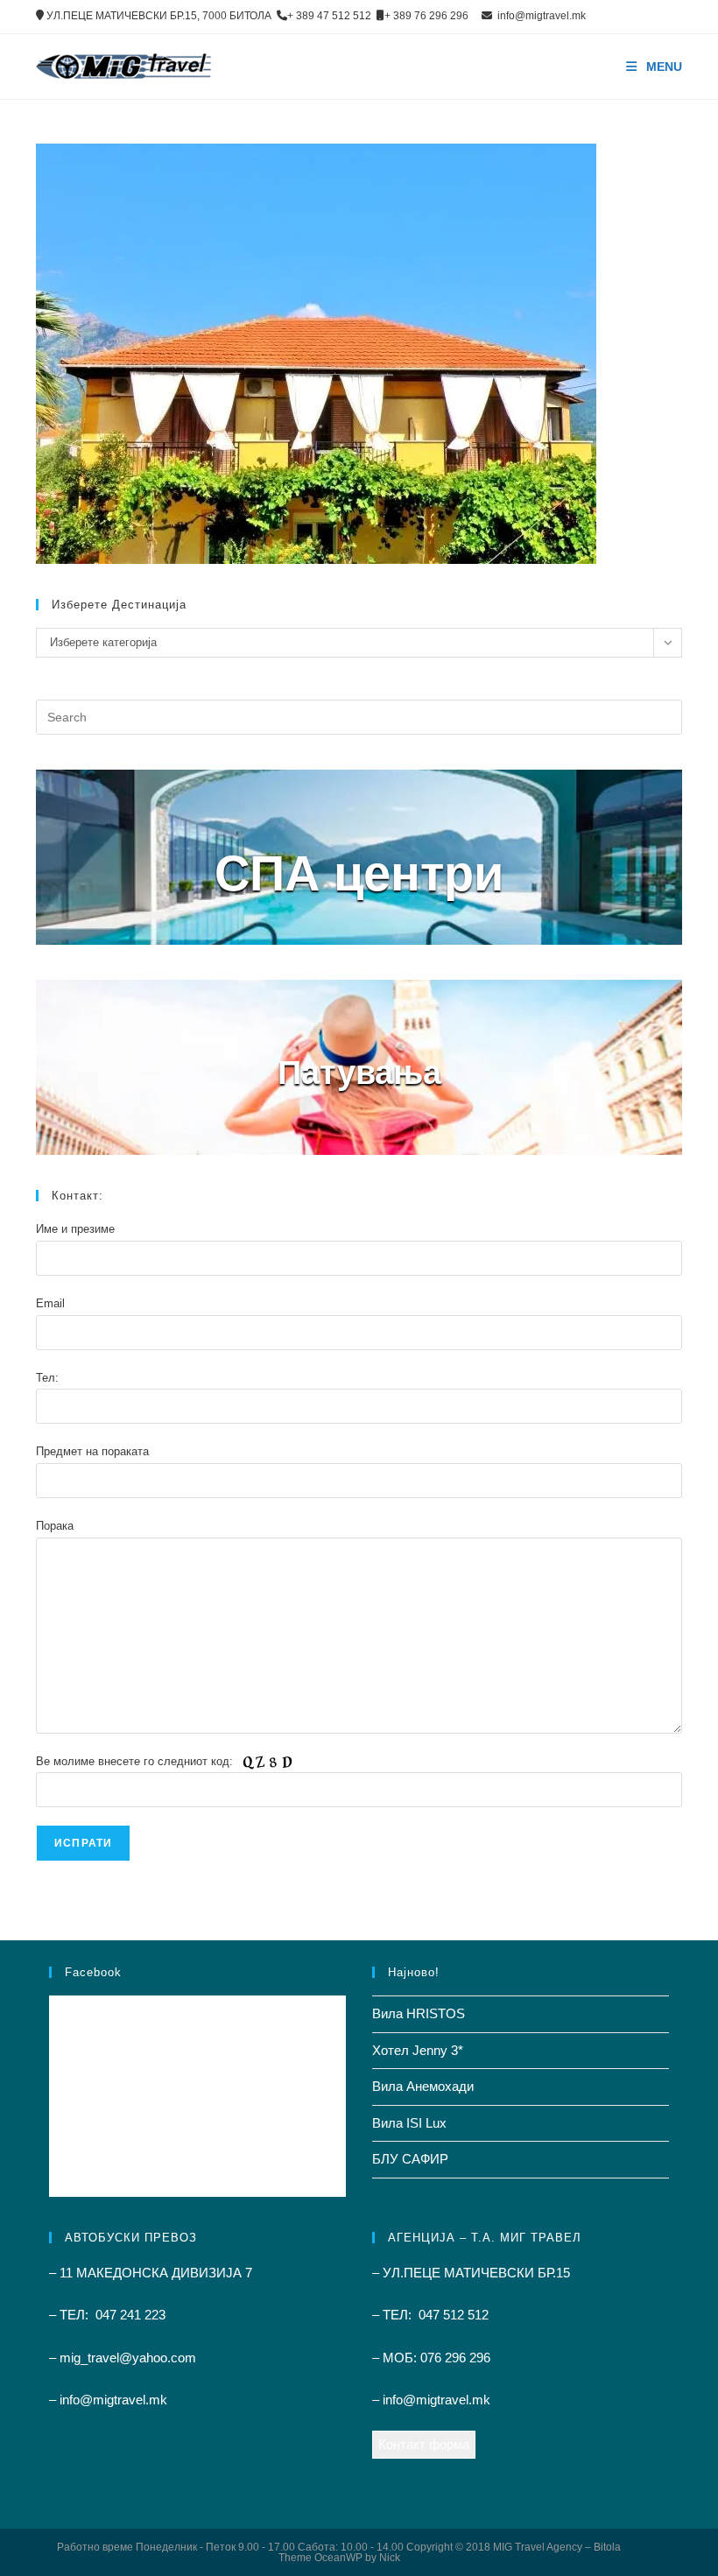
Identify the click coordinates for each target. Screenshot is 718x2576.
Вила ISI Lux (409, 2123)
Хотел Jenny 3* (418, 2050)
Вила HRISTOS (419, 2013)
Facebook (93, 1972)
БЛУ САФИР (410, 2159)
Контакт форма (424, 2444)
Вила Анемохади (423, 2086)
